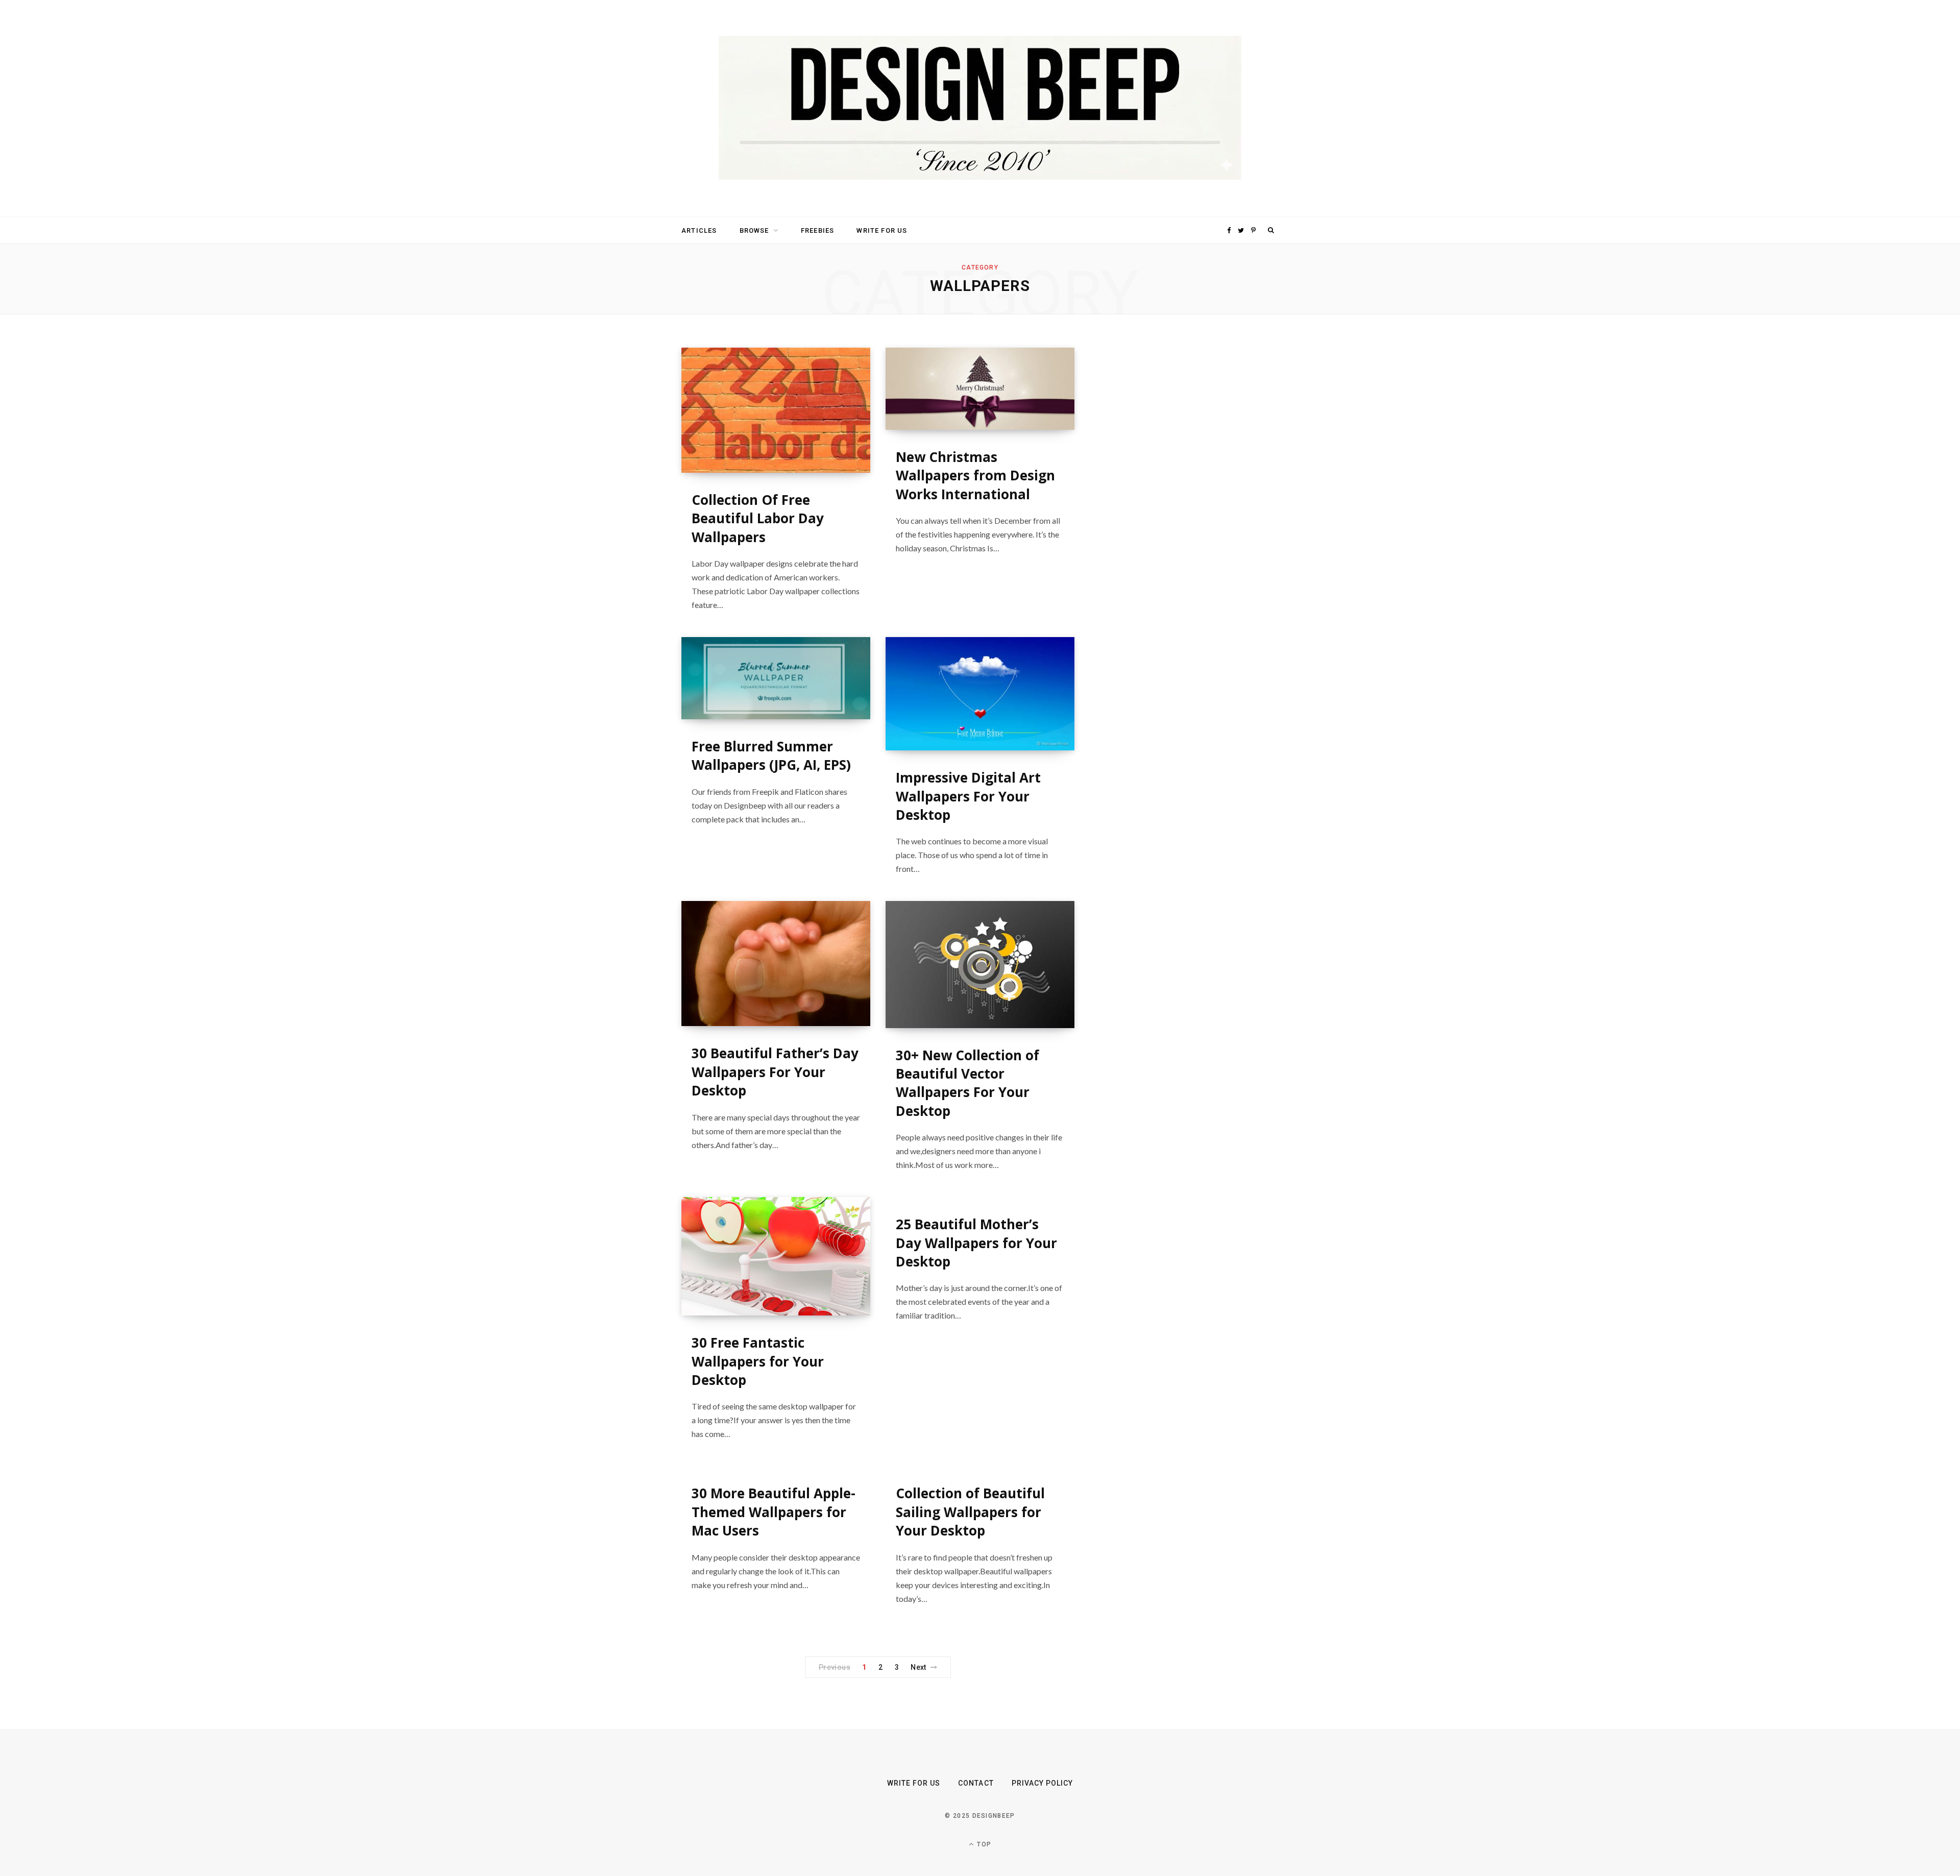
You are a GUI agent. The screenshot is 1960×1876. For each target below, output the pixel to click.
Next (918, 1667)
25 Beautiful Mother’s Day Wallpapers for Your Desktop (976, 1243)
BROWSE (754, 230)
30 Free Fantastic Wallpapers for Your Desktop (758, 1361)
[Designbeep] (980, 109)
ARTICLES (699, 230)
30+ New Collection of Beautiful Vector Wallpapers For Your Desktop (967, 1083)
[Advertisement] (1182, 501)
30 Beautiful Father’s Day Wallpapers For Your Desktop (775, 1072)
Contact (976, 1783)
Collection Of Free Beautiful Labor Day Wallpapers (758, 518)
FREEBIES (817, 230)
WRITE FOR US (882, 230)
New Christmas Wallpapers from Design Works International (975, 476)
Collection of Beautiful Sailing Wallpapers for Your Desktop (970, 1512)
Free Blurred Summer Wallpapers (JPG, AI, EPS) (771, 756)
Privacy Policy (1043, 1783)
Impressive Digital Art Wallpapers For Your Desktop (968, 796)
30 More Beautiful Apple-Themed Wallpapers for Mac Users (774, 1512)
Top (983, 1844)
